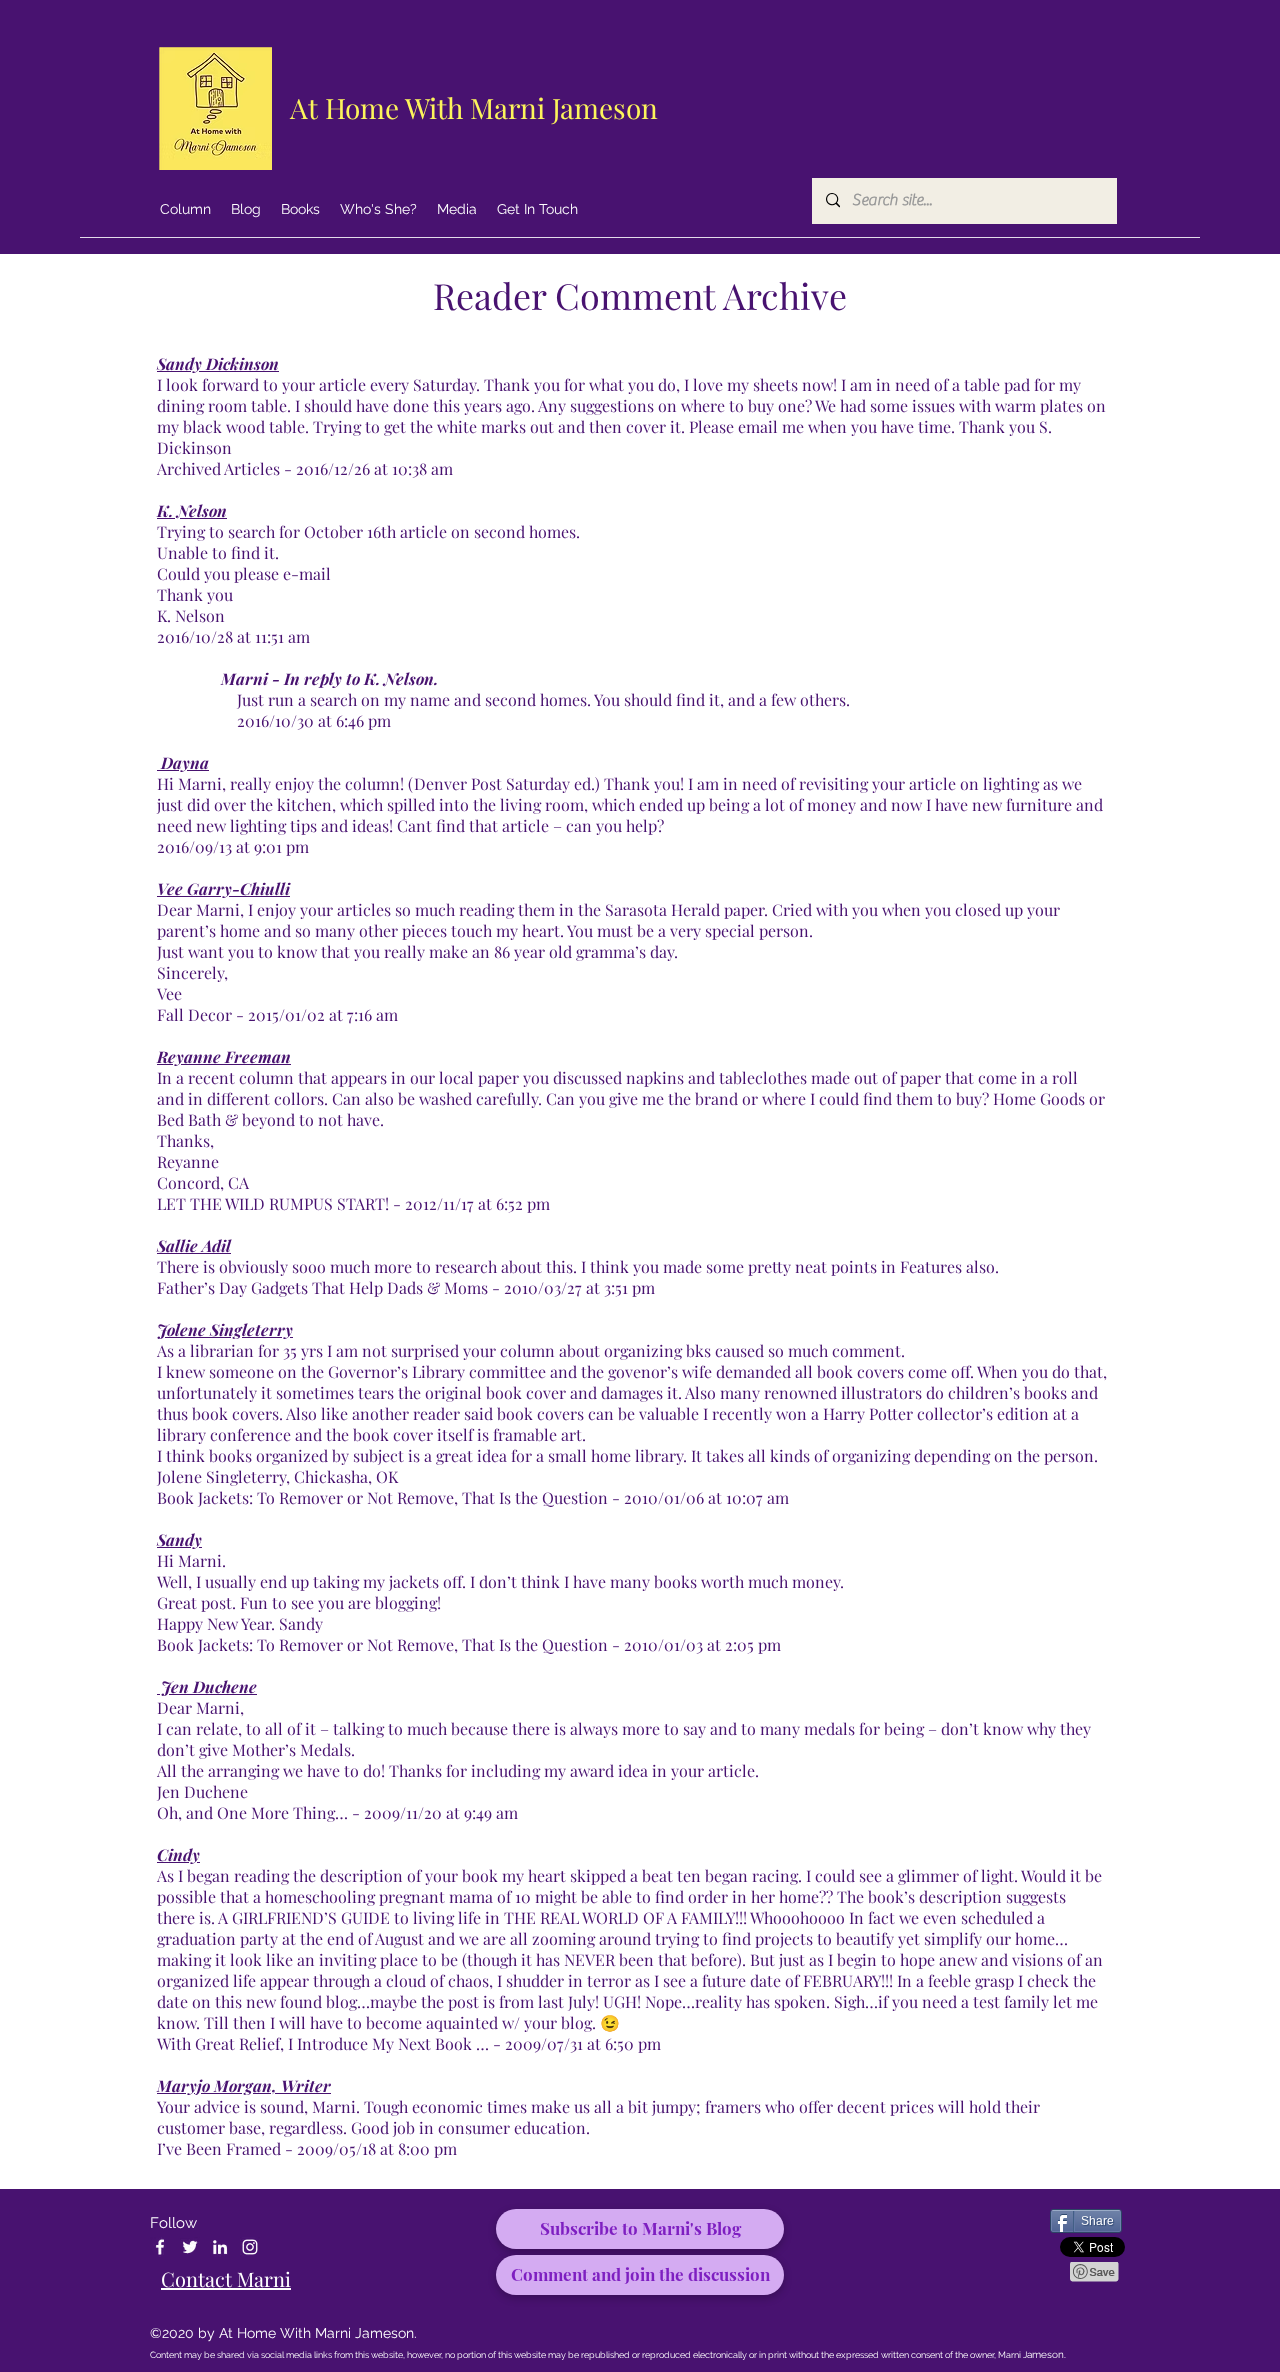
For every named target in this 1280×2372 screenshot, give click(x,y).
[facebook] (160, 2247)
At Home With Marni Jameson (474, 107)
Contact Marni (226, 2278)
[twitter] (190, 2247)
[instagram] (250, 2247)
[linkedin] (220, 2247)
